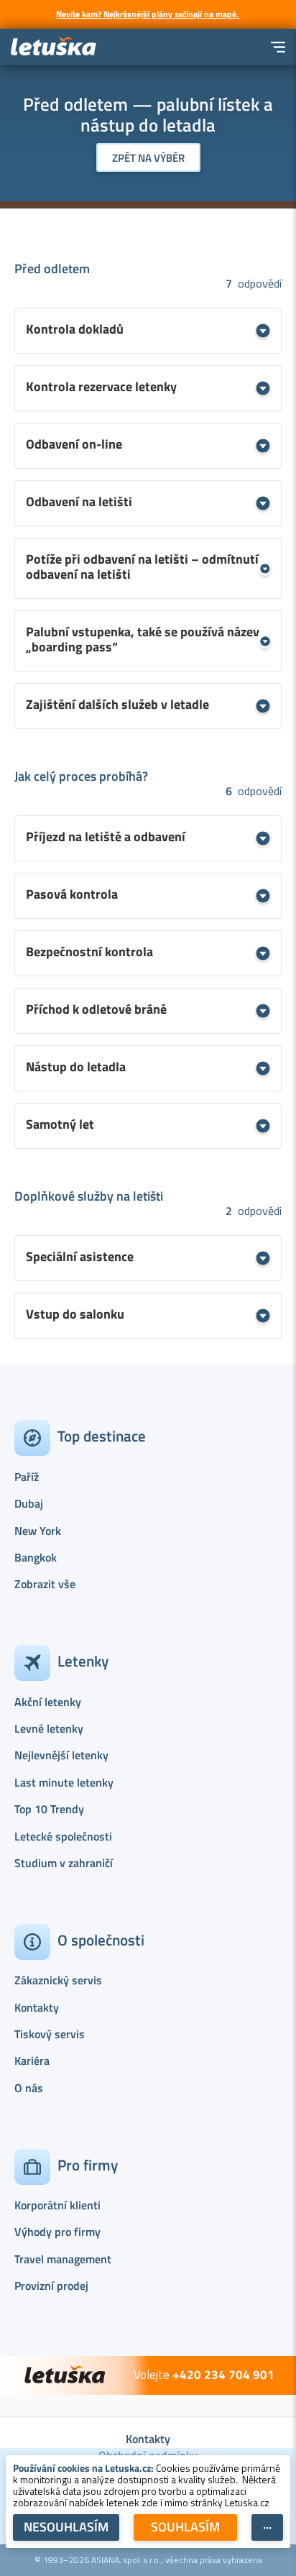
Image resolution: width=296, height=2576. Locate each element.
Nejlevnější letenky (61, 1755)
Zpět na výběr (148, 158)
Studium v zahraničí (64, 1863)
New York (38, 1531)
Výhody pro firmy (57, 2232)
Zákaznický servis (58, 1980)
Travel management (63, 2259)
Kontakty (37, 2007)
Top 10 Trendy (49, 1809)
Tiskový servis (50, 2034)
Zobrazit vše (45, 1584)
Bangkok (36, 1557)
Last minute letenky (64, 1782)
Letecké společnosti (63, 1836)
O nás (29, 2088)
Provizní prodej (51, 2286)
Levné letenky (49, 1728)
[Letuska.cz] (54, 47)
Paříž (27, 1477)
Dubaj (29, 1503)
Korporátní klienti (57, 2205)
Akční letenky (48, 1702)
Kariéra (32, 2061)
